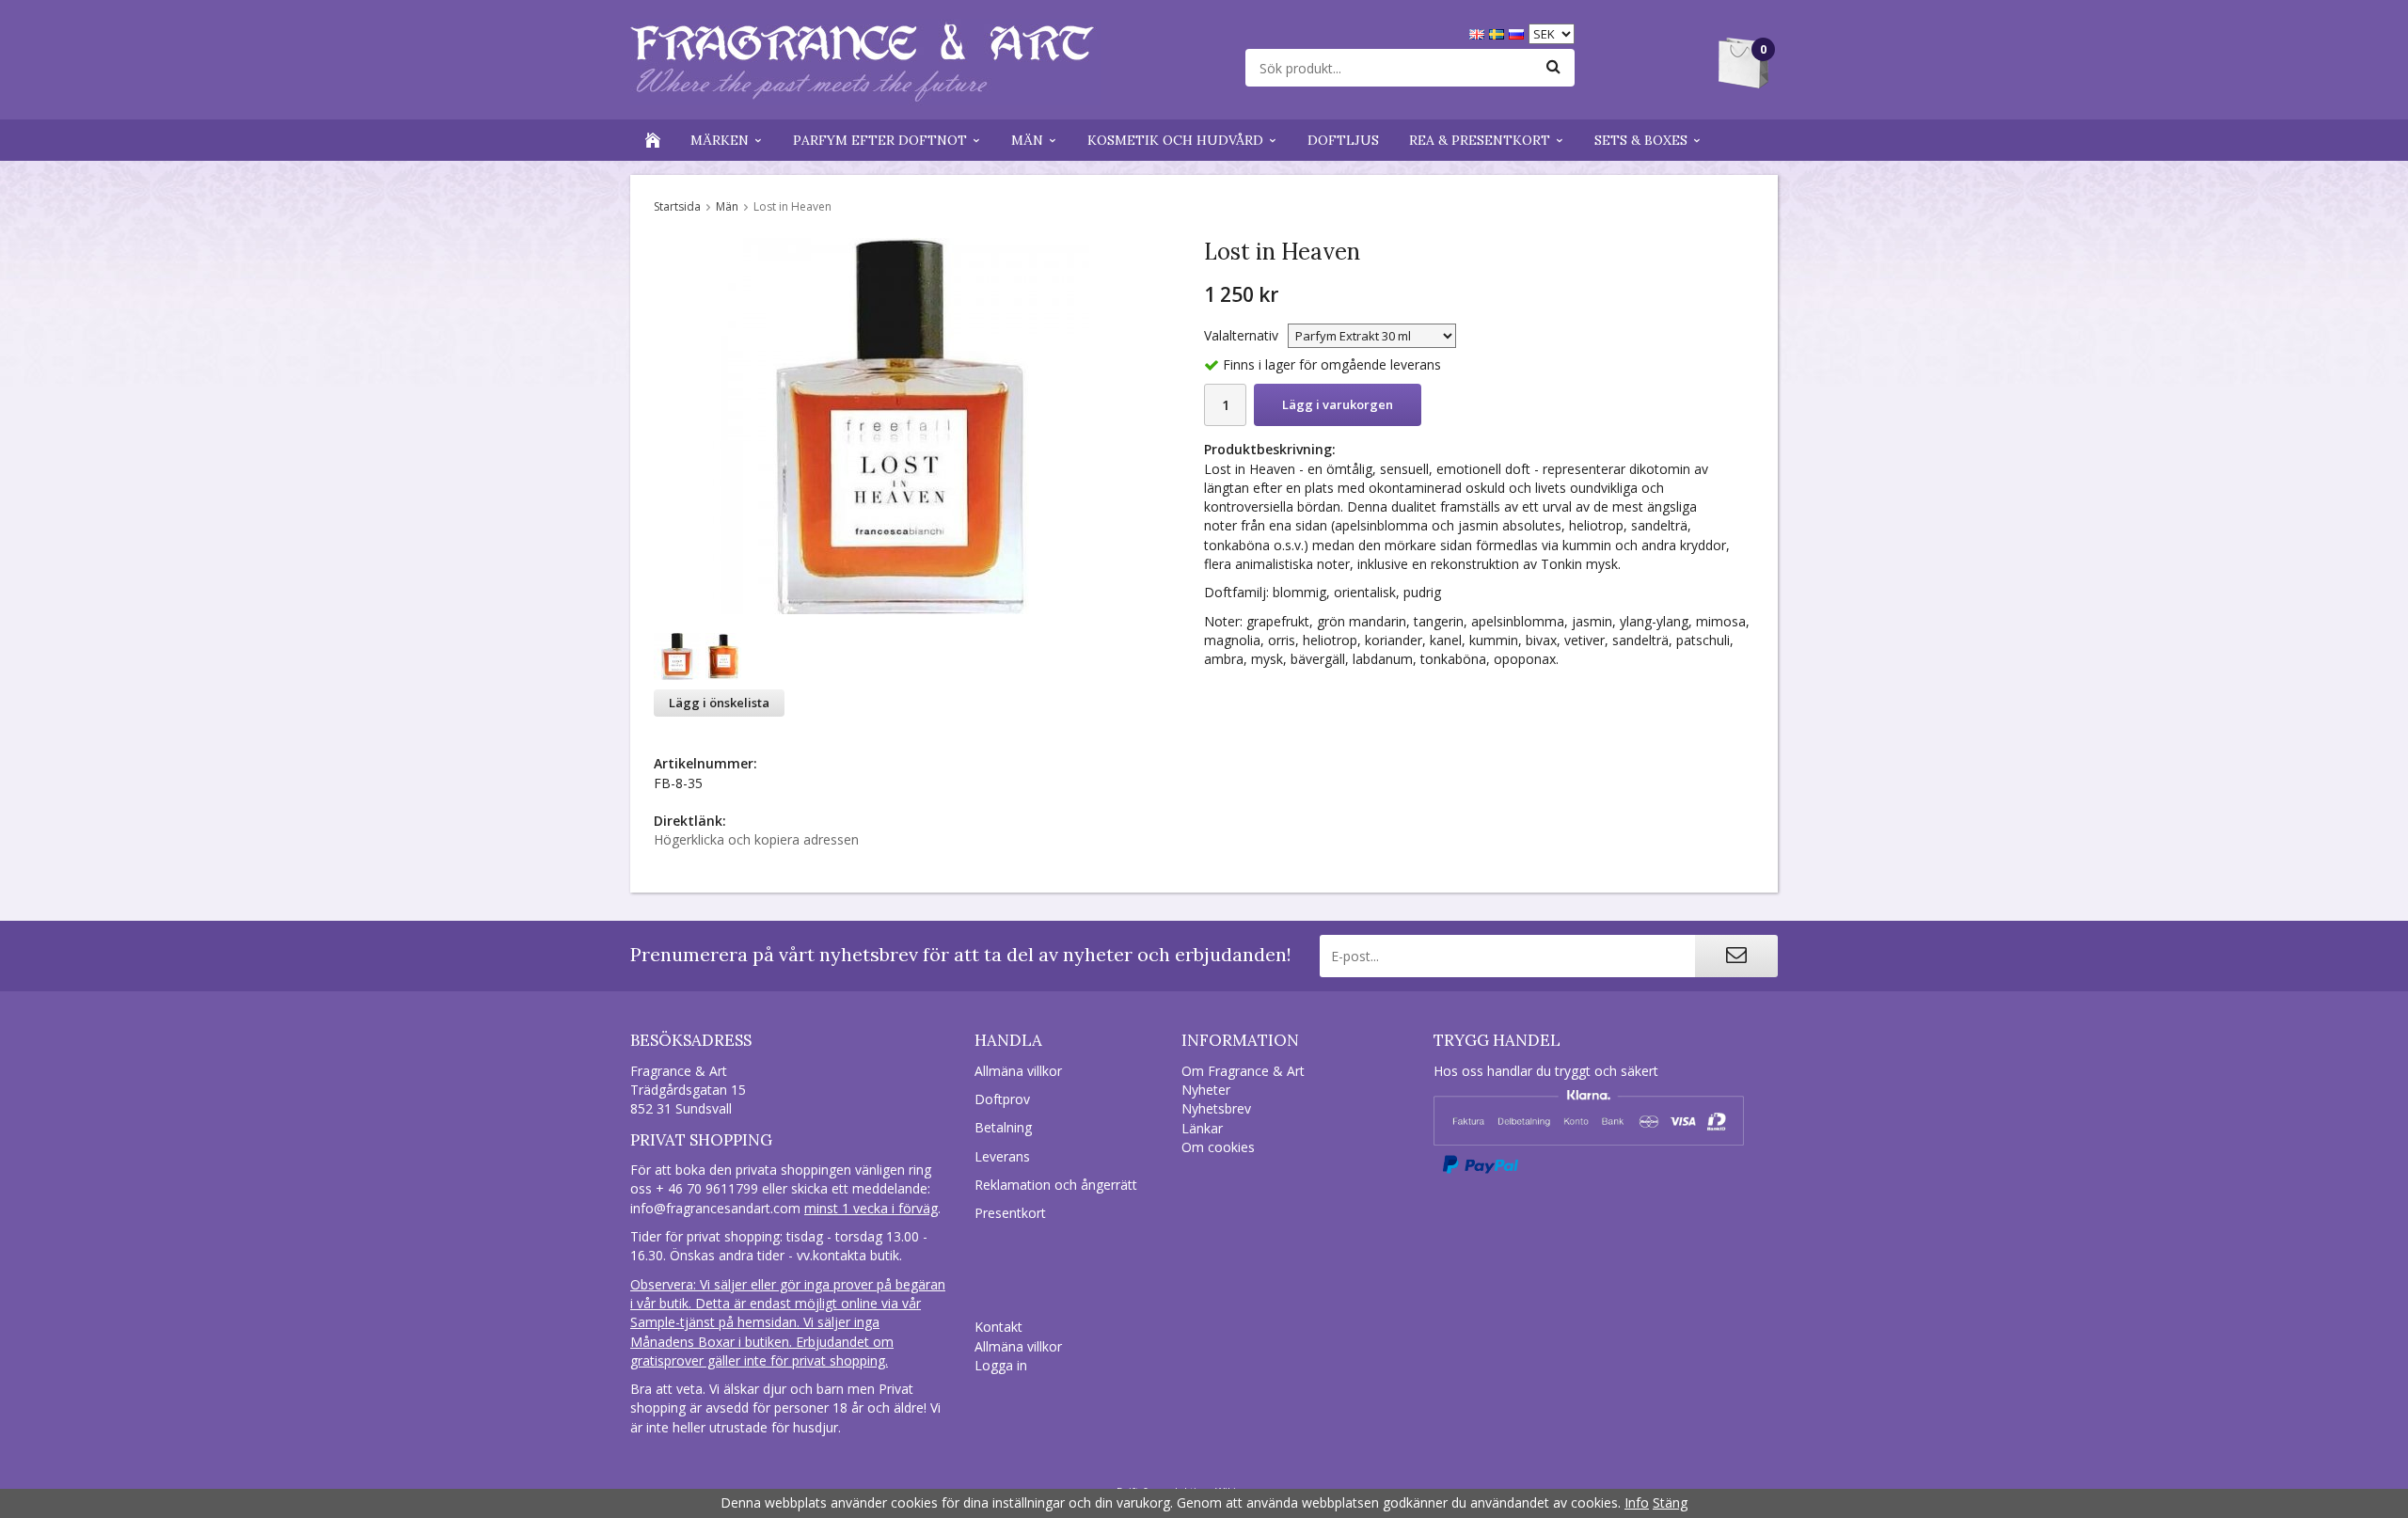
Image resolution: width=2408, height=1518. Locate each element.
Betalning (1003, 1127)
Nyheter (1206, 1090)
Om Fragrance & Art (1243, 1071)
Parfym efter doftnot (880, 140)
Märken (720, 140)
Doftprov (1002, 1099)
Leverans (1002, 1156)
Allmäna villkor (1018, 1071)
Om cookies (1218, 1147)
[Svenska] (1499, 32)
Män (1027, 140)
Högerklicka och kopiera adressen (756, 839)
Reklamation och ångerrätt (1056, 1185)
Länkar (1202, 1128)
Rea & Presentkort (1480, 140)
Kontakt (998, 1327)
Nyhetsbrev (1216, 1108)
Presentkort (1010, 1213)
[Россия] (1519, 32)
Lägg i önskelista (719, 703)
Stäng (1670, 1502)
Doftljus (1343, 140)
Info (1637, 1502)
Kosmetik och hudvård (1175, 140)
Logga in (1001, 1365)
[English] (1479, 32)
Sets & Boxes (1641, 140)
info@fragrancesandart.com (715, 1208)
